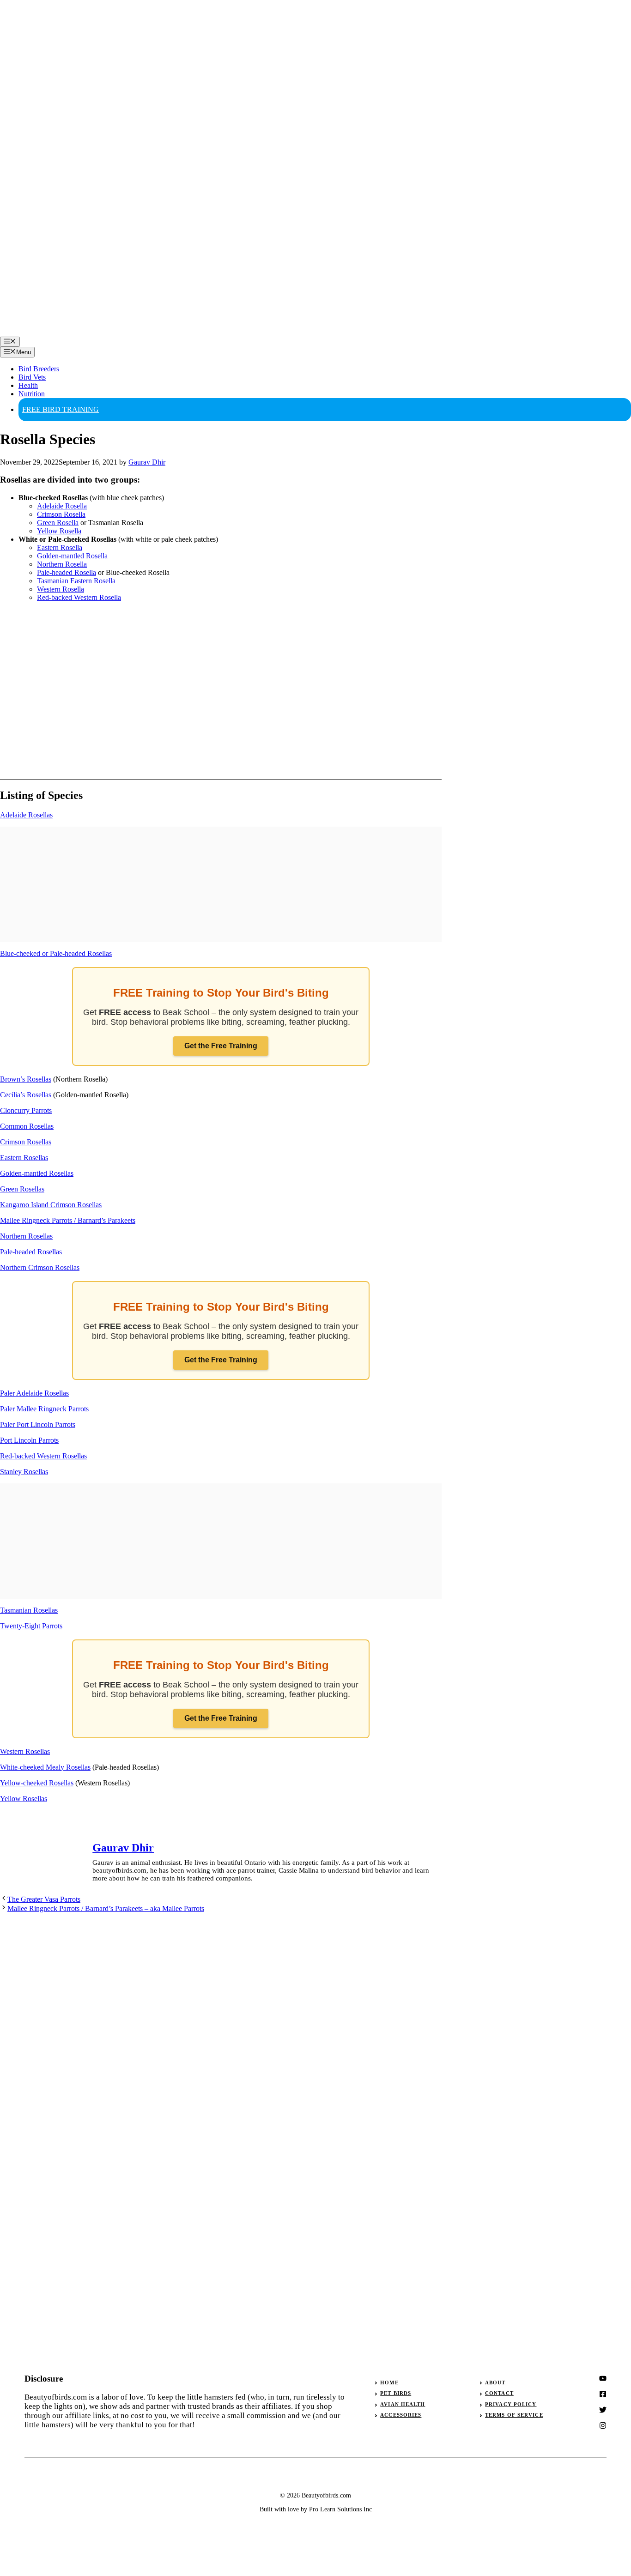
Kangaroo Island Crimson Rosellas (51, 1205)
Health (28, 385)
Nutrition (32, 394)
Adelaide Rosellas (26, 815)
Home (389, 2382)
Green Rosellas (22, 1189)
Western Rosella (61, 589)
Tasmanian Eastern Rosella (76, 581)
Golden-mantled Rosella (72, 556)
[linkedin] (603, 2425)
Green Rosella (58, 523)
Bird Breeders (39, 369)
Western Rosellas (25, 1751)
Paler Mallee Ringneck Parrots (44, 1409)
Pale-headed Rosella (67, 572)
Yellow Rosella (59, 531)
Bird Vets (32, 377)
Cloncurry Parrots (26, 1110)
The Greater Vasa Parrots (44, 1899)
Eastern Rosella (60, 547)
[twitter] (603, 2394)
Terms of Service (514, 2415)
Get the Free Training (221, 1046)
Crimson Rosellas (26, 1142)
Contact (499, 2393)
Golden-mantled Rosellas (37, 1173)
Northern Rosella (62, 564)
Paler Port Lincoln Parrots (38, 1424)
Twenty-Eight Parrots (31, 1626)
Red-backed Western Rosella (79, 597)
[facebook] (603, 2410)
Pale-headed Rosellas (31, 1252)
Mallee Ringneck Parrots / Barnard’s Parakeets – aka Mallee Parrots (106, 1908)
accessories (401, 2415)
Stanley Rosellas (24, 1472)
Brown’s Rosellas (26, 1079)
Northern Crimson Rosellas (40, 1267)
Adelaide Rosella (62, 506)
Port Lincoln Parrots (29, 1440)
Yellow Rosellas (24, 1799)
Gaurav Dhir (123, 1848)
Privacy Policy (511, 2404)
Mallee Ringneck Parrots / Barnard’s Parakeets (68, 1220)
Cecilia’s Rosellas (26, 1095)
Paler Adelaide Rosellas (34, 1393)
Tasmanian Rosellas (29, 1610)
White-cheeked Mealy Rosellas (45, 1767)
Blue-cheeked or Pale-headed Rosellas (56, 953)
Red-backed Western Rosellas (43, 1456)
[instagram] (603, 2378)
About (495, 2382)
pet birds (396, 2393)
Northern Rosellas (26, 1236)
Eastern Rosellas (24, 1158)
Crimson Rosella (61, 514)
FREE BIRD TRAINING (61, 409)
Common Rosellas (27, 1126)
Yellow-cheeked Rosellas (37, 1783)
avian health (403, 2404)
